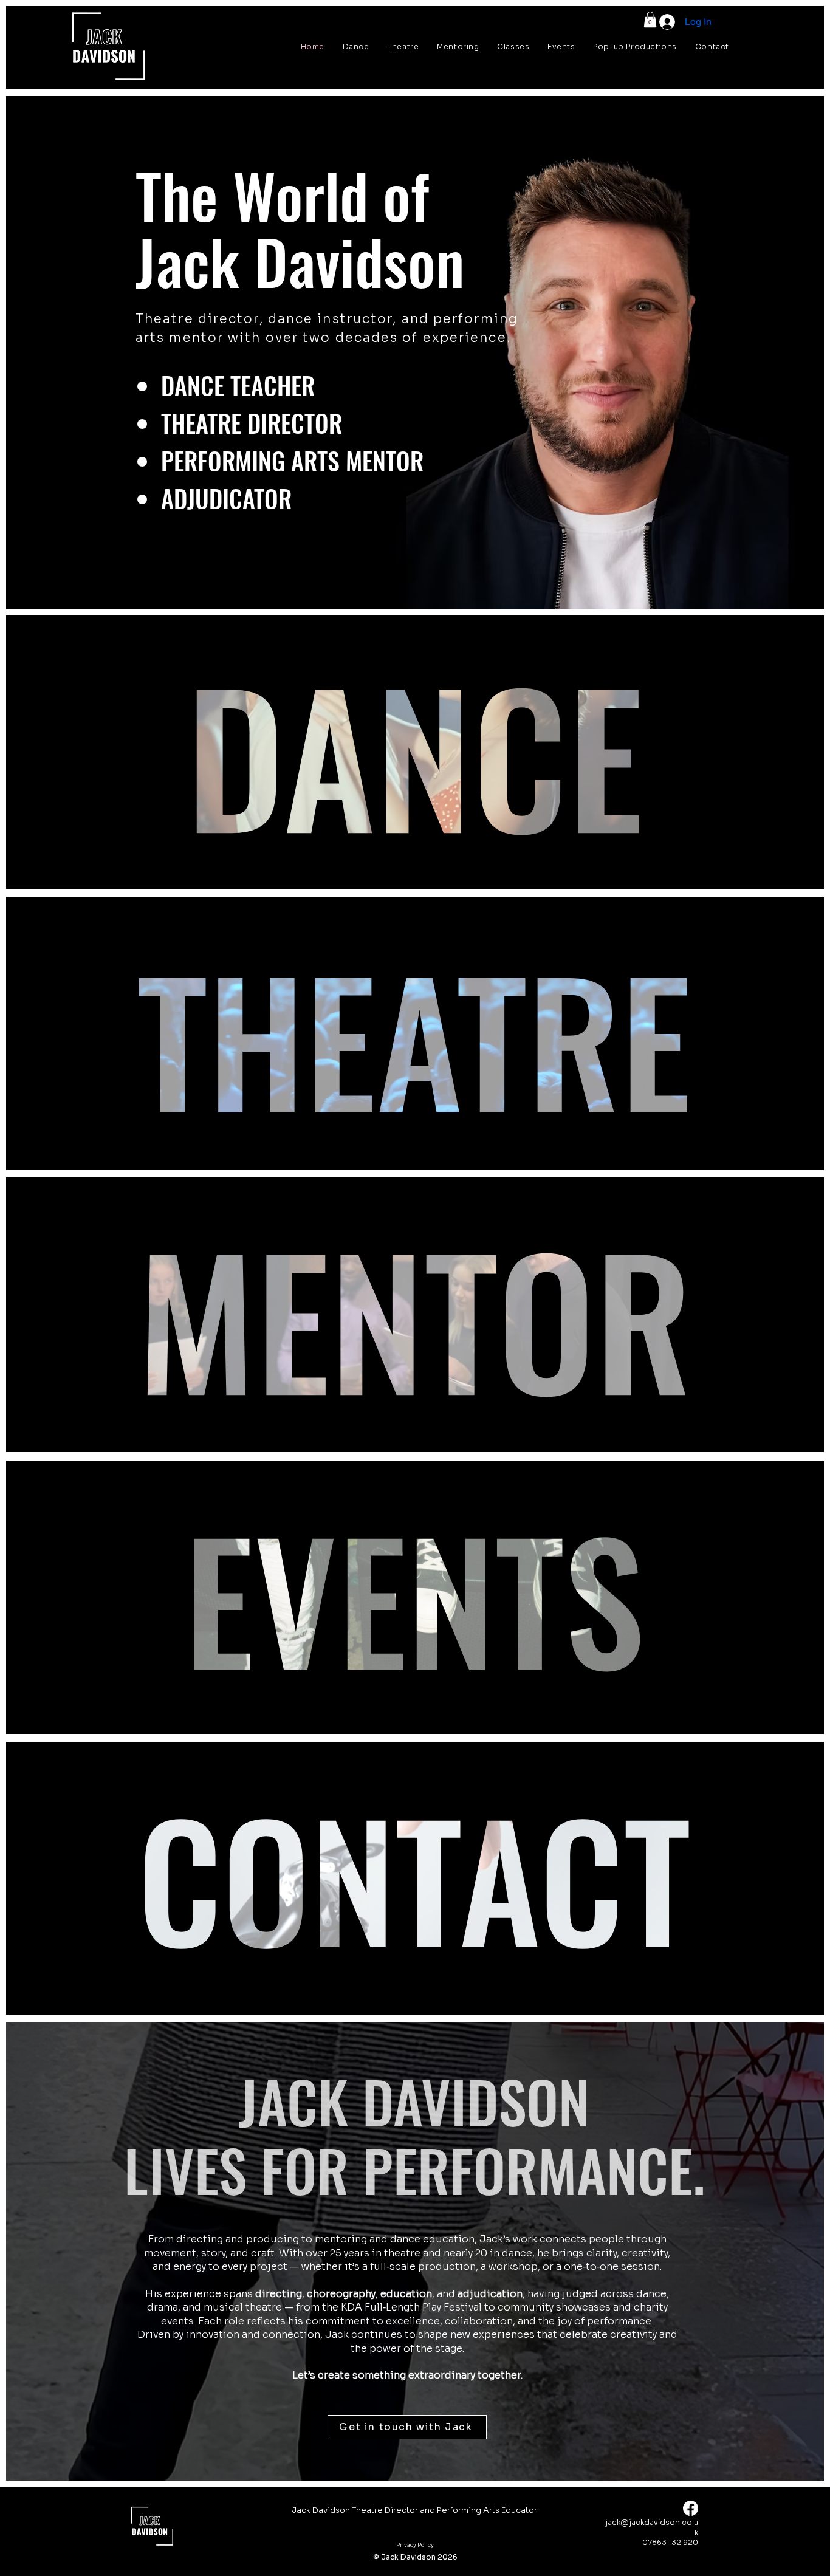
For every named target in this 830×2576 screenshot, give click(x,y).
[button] (650, 19)
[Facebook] (691, 2508)
